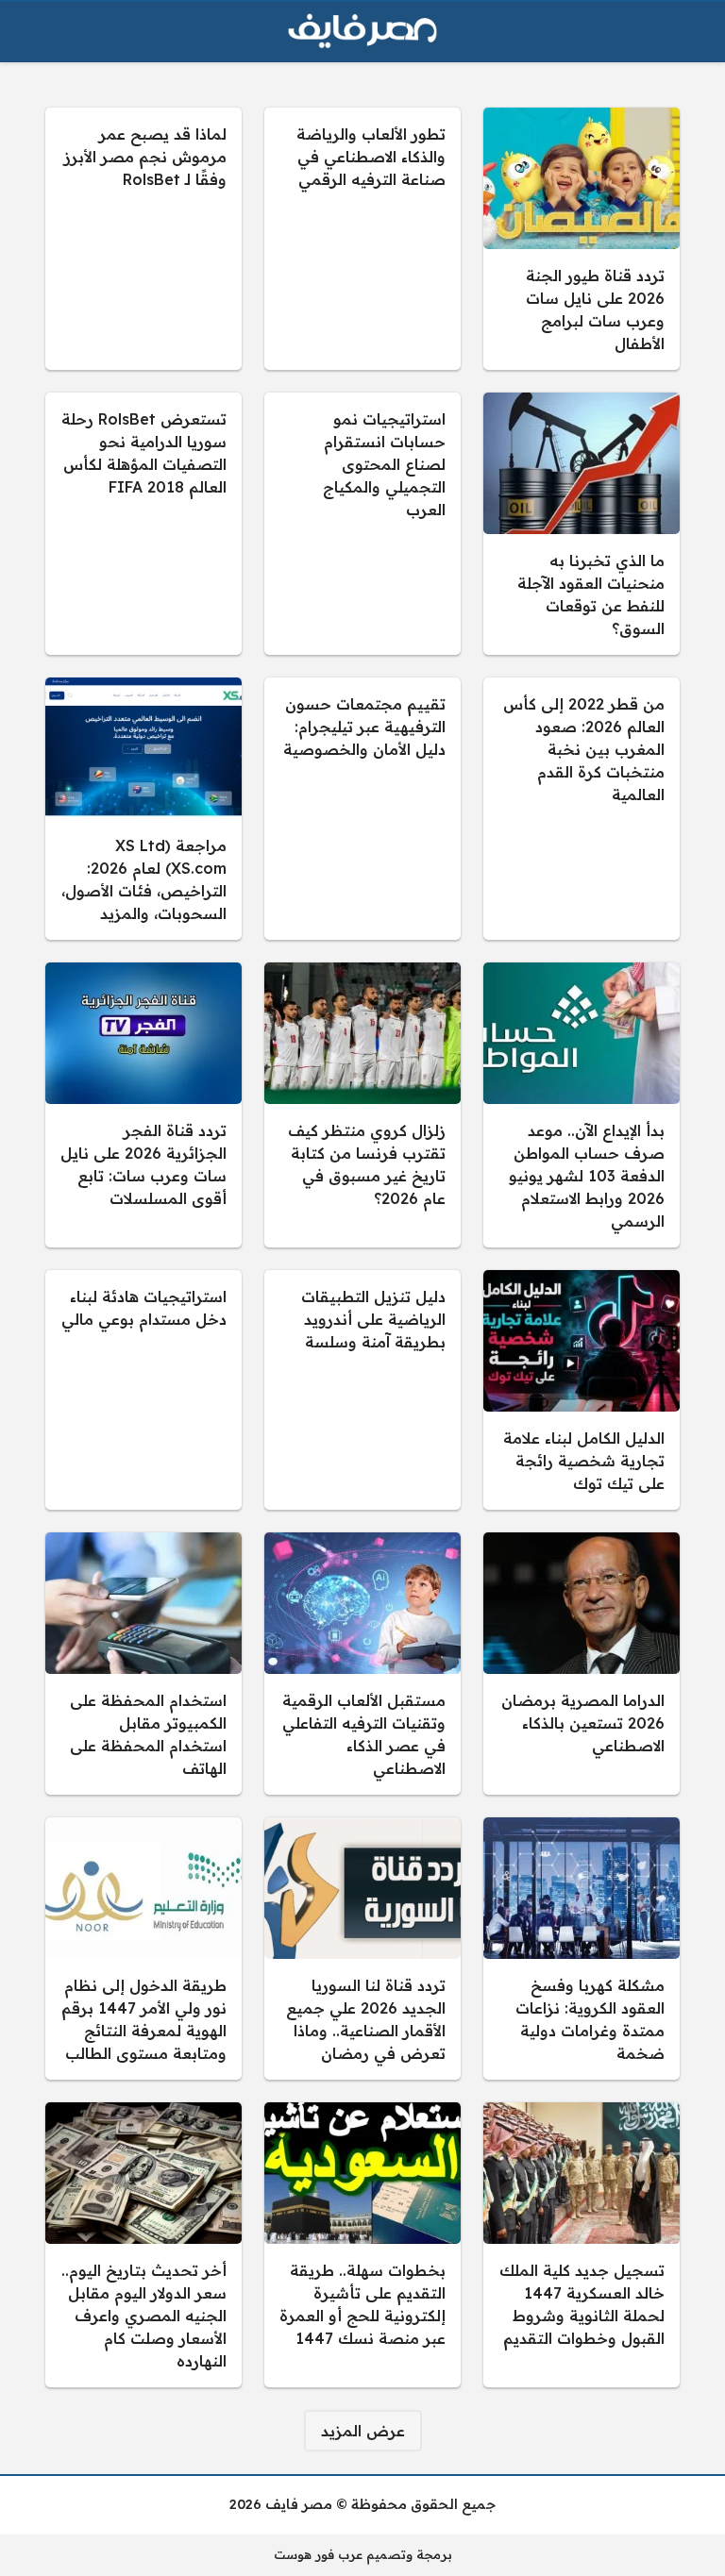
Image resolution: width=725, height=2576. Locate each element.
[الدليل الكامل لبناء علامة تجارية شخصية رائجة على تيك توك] (582, 1390)
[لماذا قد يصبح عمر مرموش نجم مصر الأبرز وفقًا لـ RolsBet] (143, 239)
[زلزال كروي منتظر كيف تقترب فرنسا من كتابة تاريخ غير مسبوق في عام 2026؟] (362, 1105)
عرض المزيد (363, 2431)
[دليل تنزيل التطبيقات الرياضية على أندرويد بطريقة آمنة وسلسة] (362, 1390)
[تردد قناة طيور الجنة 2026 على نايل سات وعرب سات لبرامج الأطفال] (582, 239)
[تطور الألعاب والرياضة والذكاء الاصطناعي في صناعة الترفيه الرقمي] (362, 239)
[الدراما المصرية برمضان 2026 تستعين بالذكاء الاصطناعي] (582, 1664)
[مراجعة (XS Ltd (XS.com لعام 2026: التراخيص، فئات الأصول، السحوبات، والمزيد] (143, 809)
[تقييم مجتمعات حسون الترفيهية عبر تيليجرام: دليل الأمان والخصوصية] (362, 809)
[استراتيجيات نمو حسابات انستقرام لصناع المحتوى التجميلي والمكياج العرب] (362, 524)
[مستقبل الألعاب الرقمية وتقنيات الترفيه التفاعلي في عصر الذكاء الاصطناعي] (362, 1664)
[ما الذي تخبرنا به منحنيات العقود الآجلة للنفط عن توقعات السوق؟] (582, 524)
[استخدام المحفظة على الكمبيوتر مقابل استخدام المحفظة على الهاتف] (143, 1664)
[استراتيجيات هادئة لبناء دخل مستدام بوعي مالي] (143, 1390)
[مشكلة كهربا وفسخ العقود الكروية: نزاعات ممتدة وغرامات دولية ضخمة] (582, 1949)
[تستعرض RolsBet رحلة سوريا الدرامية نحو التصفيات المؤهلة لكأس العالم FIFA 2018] (143, 524)
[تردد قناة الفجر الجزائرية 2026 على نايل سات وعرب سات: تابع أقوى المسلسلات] (143, 1105)
